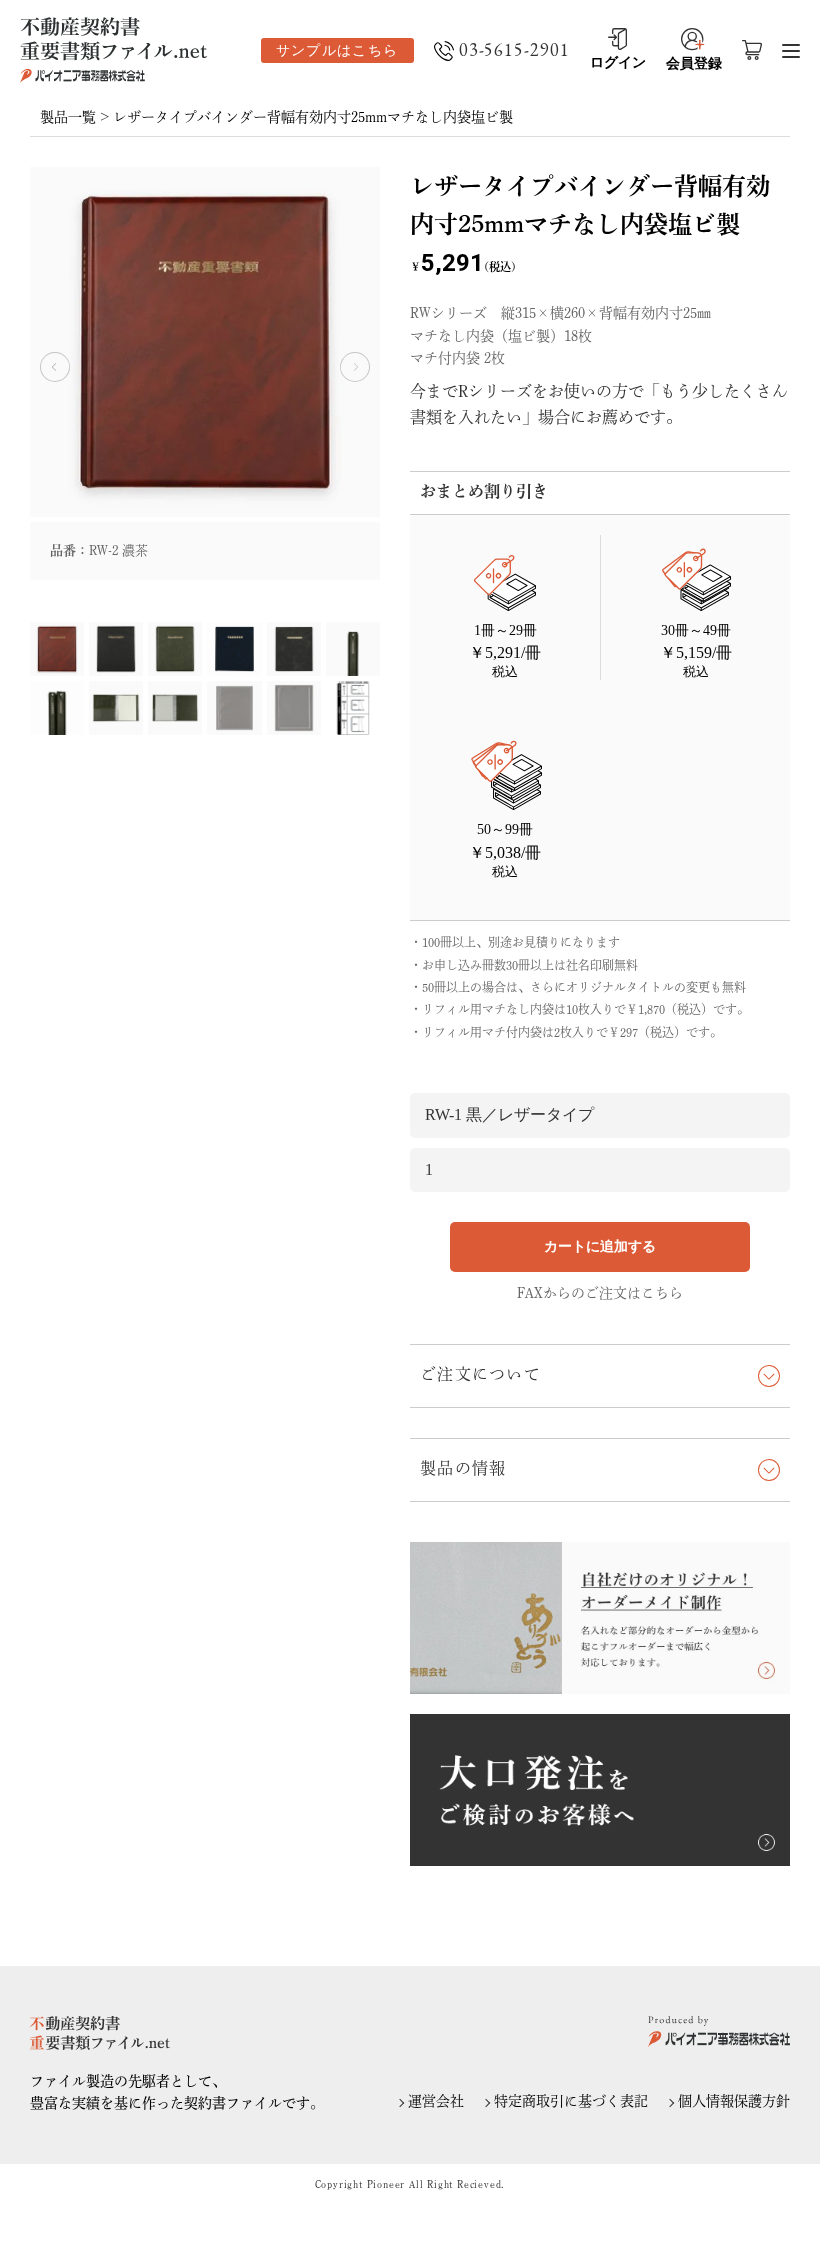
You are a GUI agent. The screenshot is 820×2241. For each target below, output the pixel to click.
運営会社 (436, 2101)
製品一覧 (68, 117)
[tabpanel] (205, 373)
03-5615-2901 (514, 50)
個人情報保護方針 (734, 2101)
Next (355, 367)
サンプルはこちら (337, 50)
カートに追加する (600, 1246)
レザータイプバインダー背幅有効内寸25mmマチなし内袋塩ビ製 (313, 117)
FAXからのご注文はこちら (600, 1293)
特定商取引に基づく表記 (571, 2101)
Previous (55, 367)
